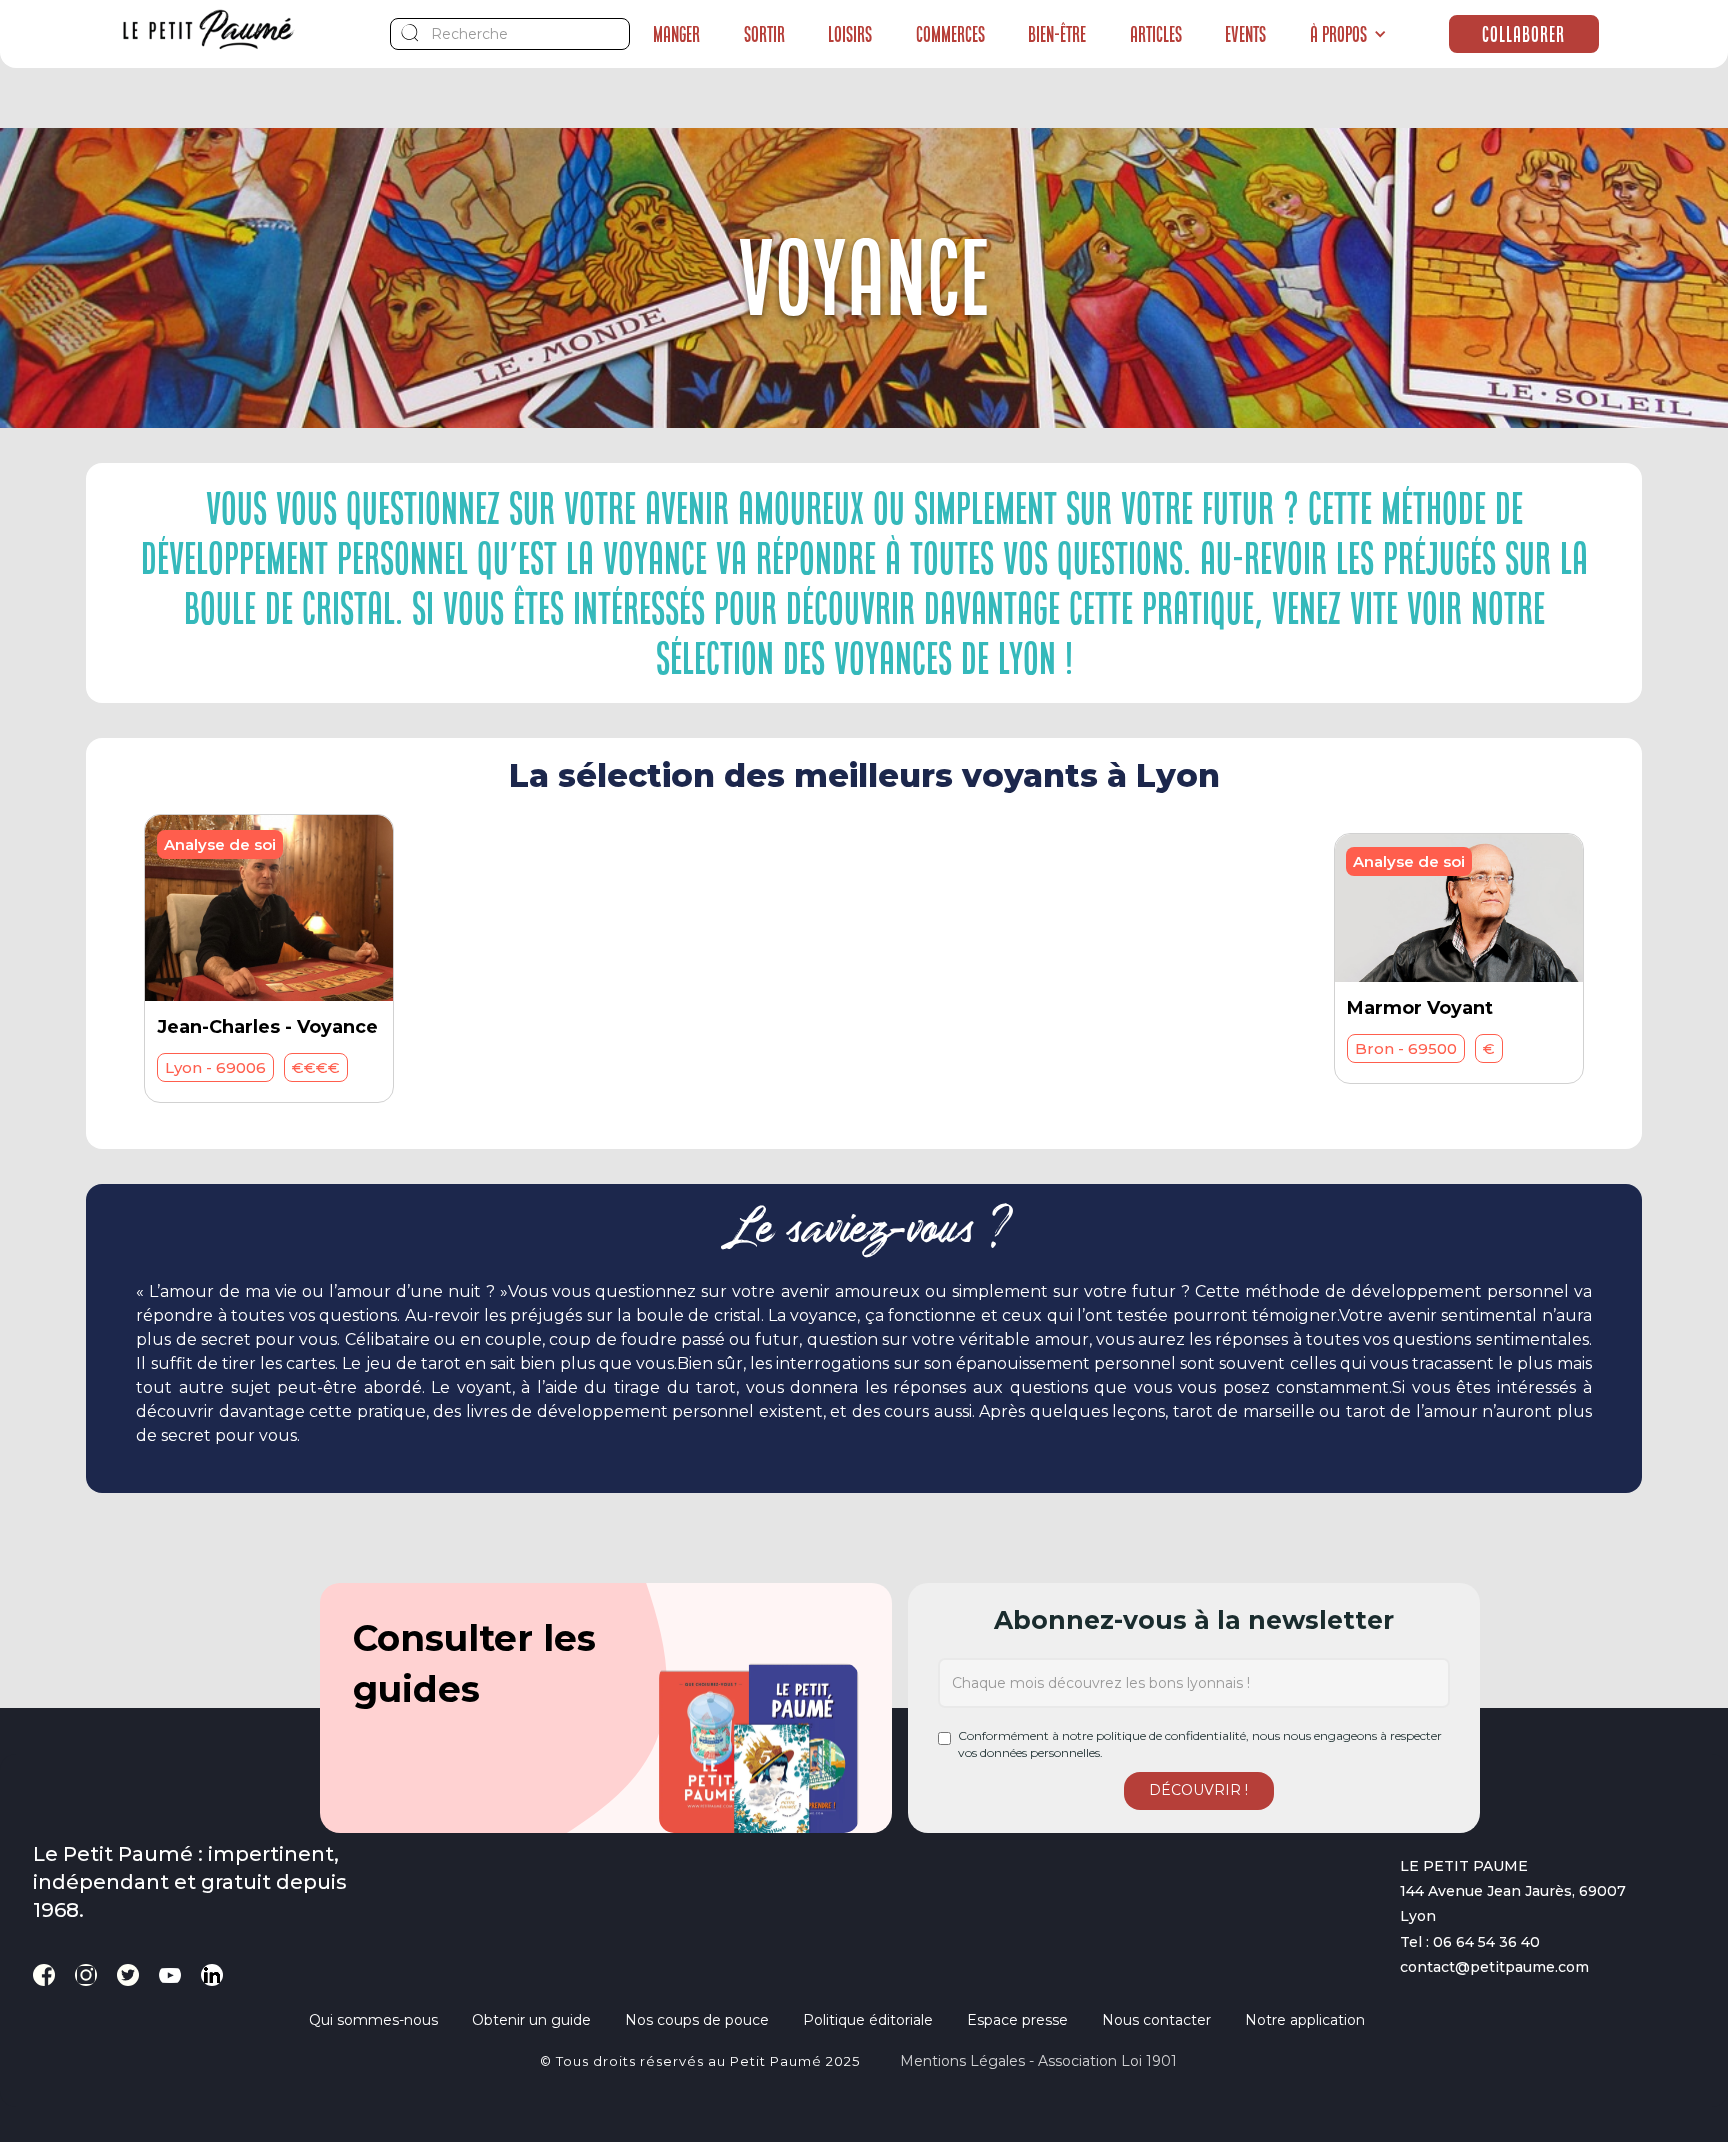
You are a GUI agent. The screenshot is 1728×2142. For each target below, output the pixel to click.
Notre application (1305, 2020)
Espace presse (1017, 2020)
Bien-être (1057, 34)
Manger (676, 34)
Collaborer (1523, 34)
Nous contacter (1156, 2020)
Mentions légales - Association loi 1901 (1038, 2061)
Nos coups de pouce (697, 2020)
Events (1245, 34)
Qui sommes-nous (373, 2020)
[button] (1348, 34)
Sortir (764, 34)
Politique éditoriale (868, 2020)
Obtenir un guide (531, 2020)
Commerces (950, 34)
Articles (1156, 34)
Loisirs (850, 34)
